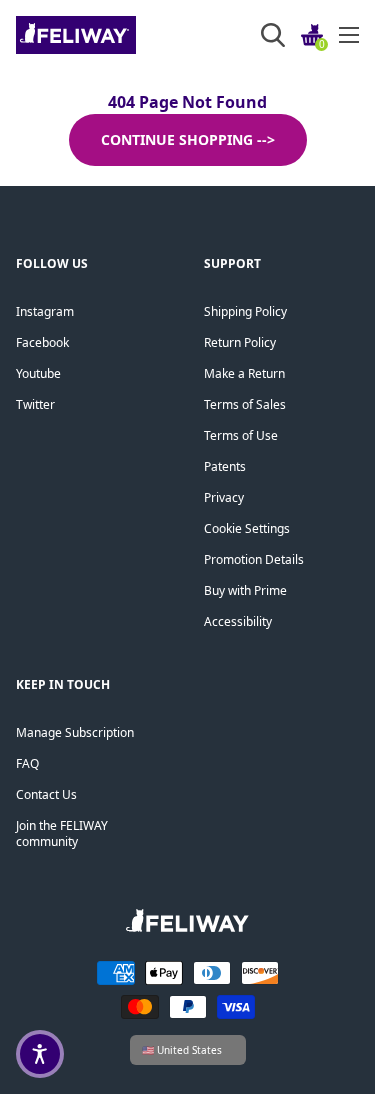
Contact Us (46, 794)
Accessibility (238, 621)
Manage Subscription (75, 732)
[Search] (273, 35)
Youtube (38, 373)
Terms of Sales (245, 404)
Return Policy (240, 342)
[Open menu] (349, 35)
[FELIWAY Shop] (120, 35)
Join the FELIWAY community (62, 833)
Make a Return (244, 373)
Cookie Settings (247, 528)
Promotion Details (254, 559)
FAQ (27, 763)
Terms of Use (241, 435)
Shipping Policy (245, 311)
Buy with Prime (245, 590)
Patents (225, 466)
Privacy (224, 497)
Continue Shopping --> (188, 139)
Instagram (45, 311)
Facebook (42, 342)
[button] (40, 1054)
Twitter (35, 404)
